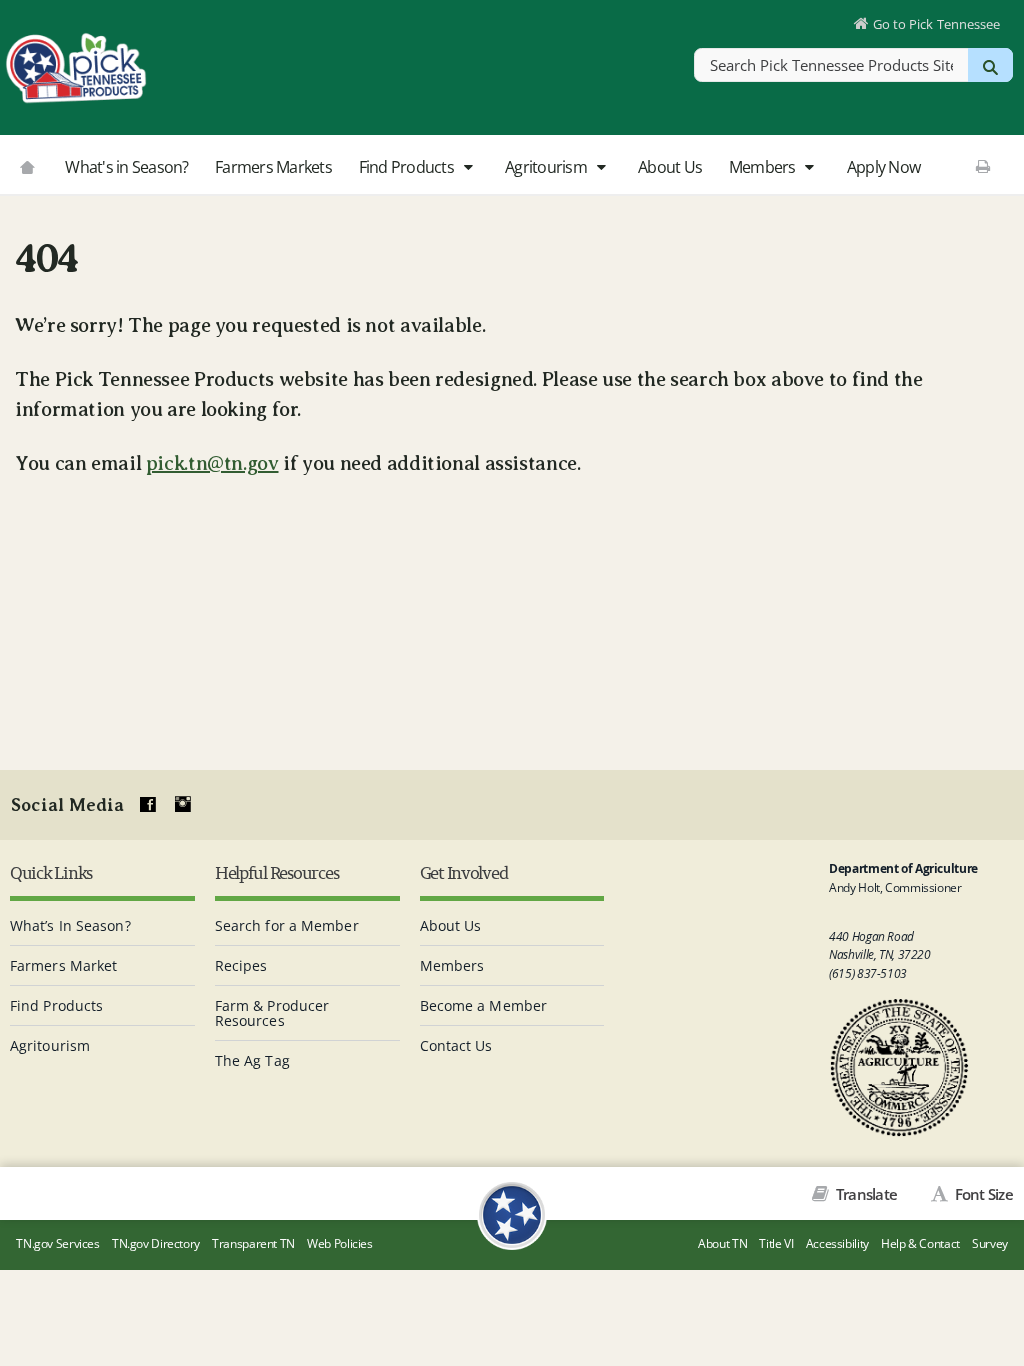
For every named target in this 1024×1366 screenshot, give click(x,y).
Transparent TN (253, 1243)
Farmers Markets (273, 167)
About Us (670, 167)
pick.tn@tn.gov (212, 463)
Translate (865, 1194)
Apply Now (883, 167)
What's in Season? (126, 167)
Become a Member (484, 1005)
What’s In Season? (70, 925)
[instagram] (183, 805)
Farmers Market (63, 965)
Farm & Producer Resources (272, 1013)
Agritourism (547, 167)
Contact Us (456, 1045)
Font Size (982, 1194)
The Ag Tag (252, 1060)
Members (764, 167)
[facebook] (148, 805)
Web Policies (340, 1243)
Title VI (776, 1243)
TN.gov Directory (156, 1243)
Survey (990, 1243)
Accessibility (837, 1243)
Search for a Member (287, 925)
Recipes (241, 965)
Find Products (408, 167)
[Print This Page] (983, 166)
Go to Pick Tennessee (936, 24)
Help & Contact (920, 1243)
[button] (467, 168)
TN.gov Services (57, 1243)
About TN (722, 1243)
